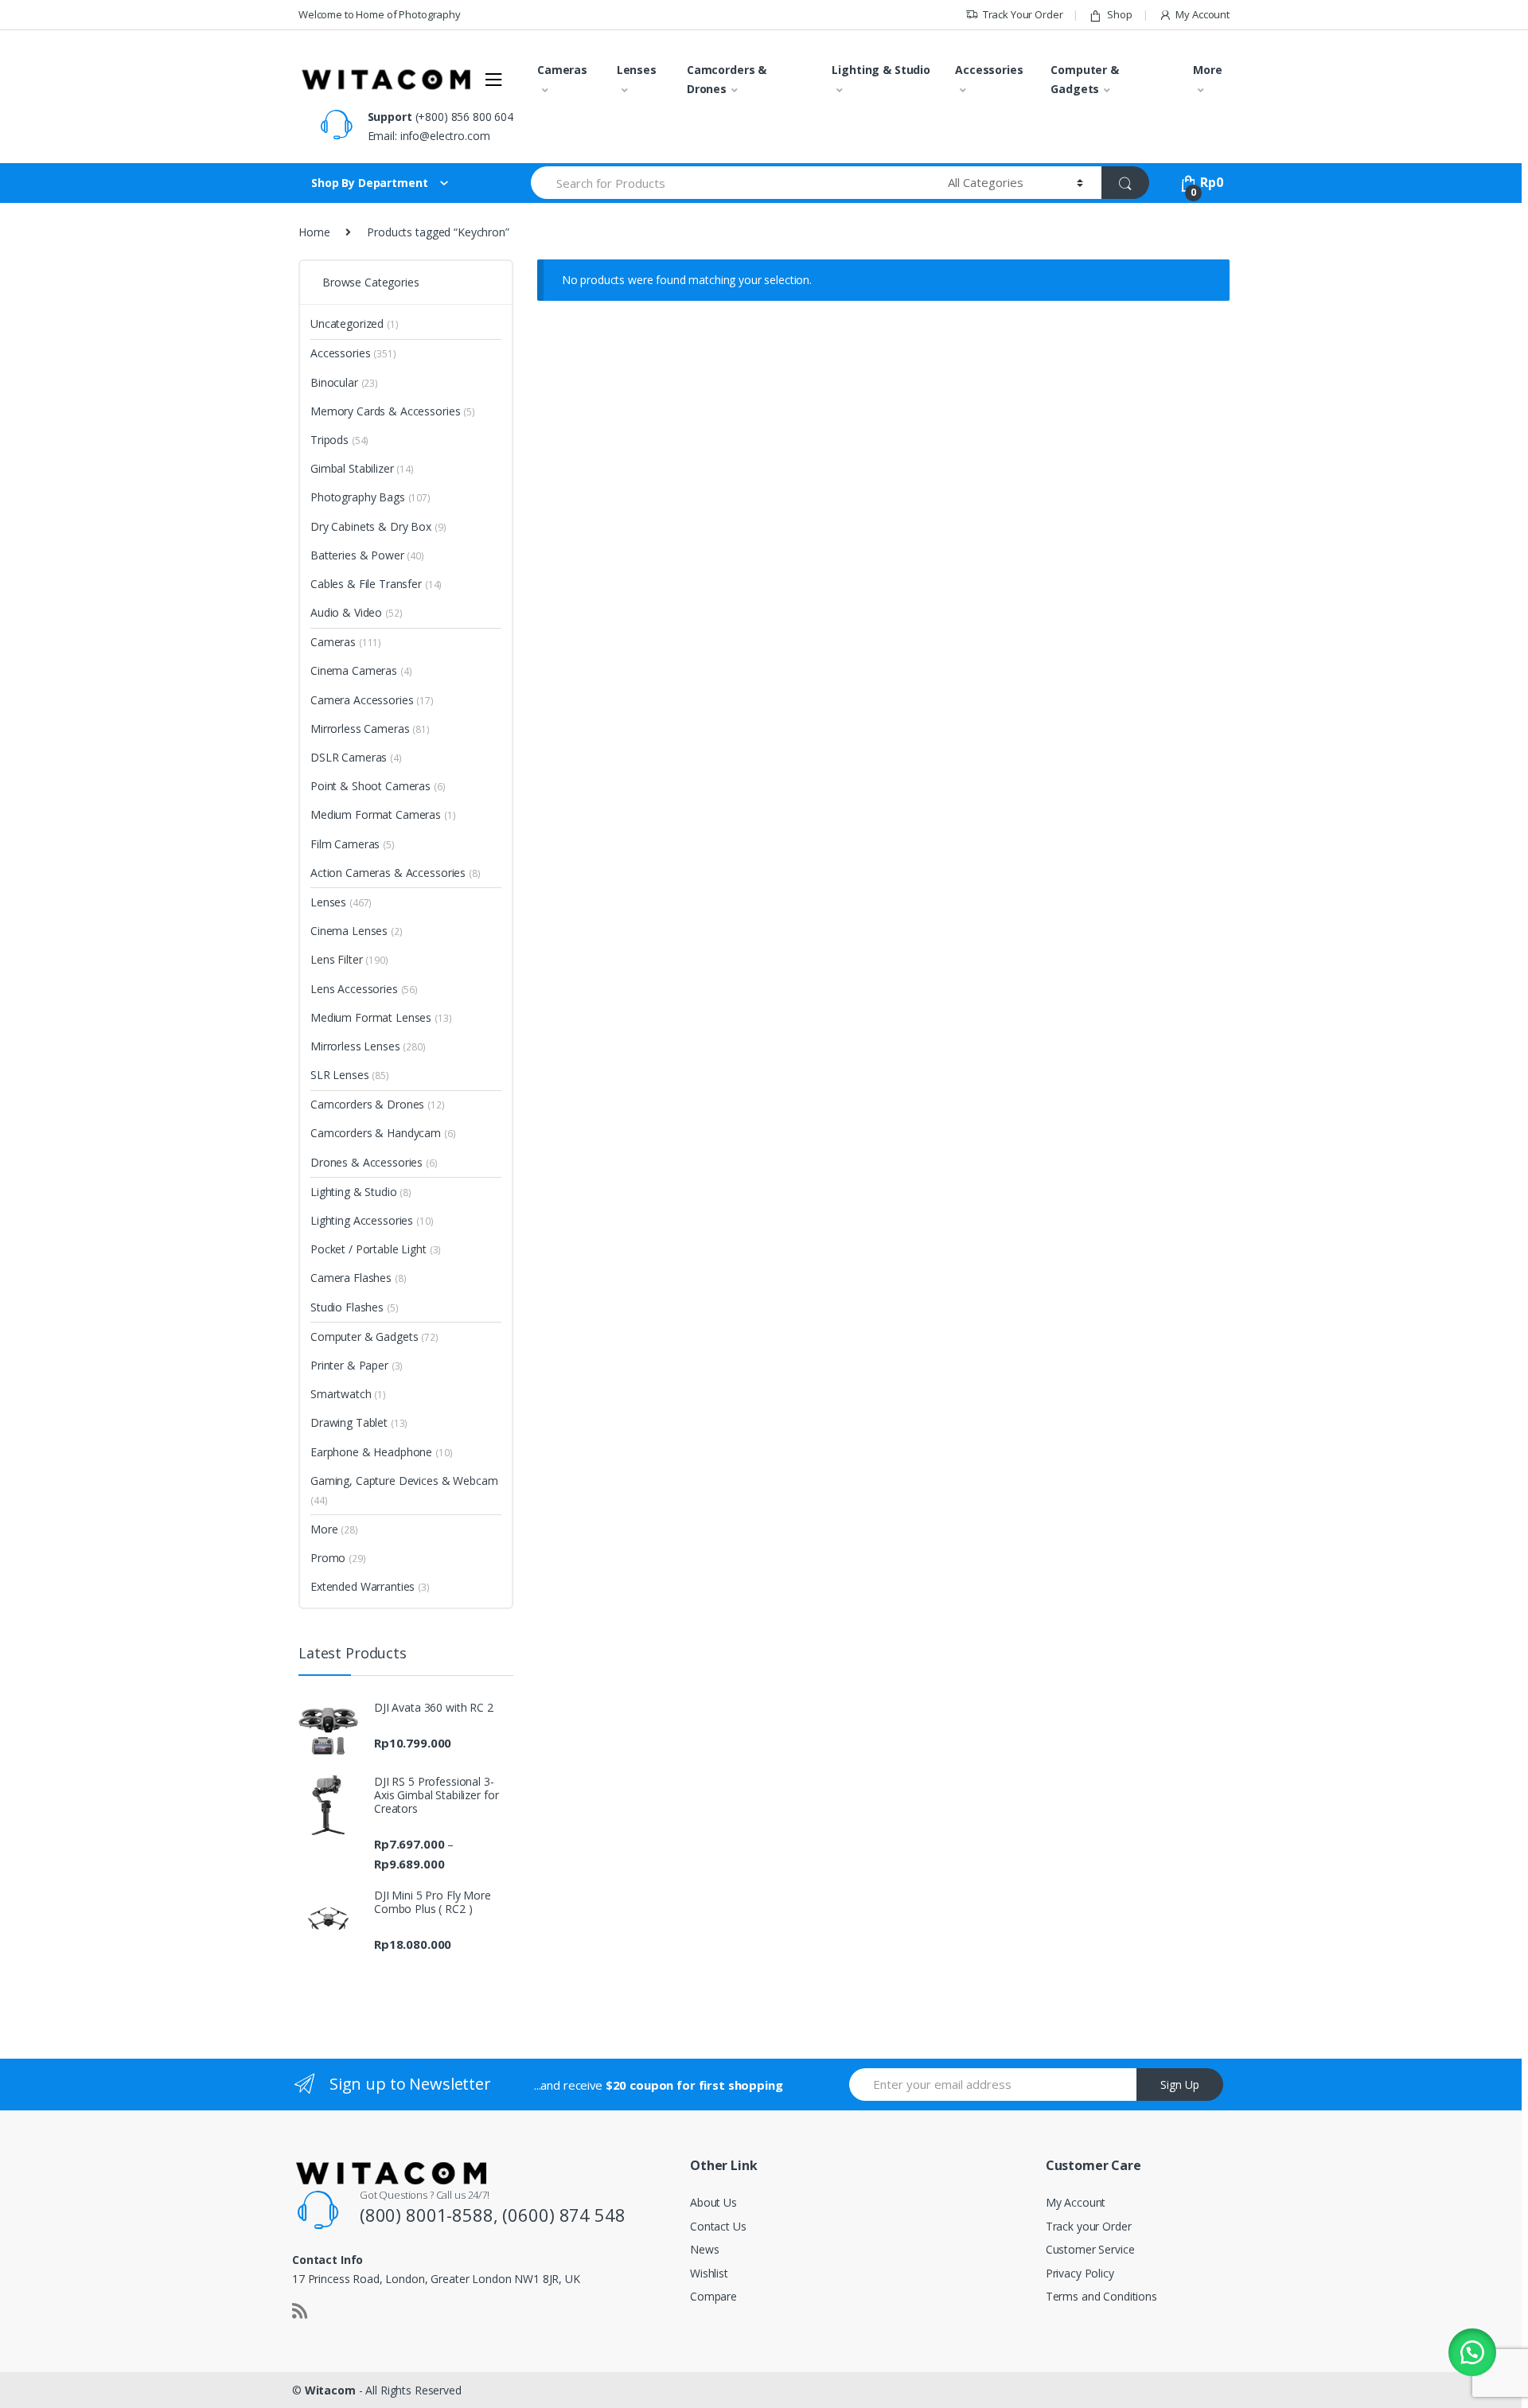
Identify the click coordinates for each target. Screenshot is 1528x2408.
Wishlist (709, 2273)
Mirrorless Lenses (368, 1046)
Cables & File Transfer (376, 584)
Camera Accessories (372, 700)
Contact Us (718, 2226)
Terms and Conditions (1101, 2296)
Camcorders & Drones (727, 79)
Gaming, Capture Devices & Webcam (404, 1490)
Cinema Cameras (361, 670)
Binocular (344, 382)
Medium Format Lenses (381, 1017)
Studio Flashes (355, 1307)
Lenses (637, 70)
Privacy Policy (1080, 2273)
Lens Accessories (364, 989)
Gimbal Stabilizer (362, 468)
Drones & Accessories (374, 1162)
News (704, 2249)
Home (314, 232)
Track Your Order (1023, 14)
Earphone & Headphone (382, 1452)
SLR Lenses (350, 1075)
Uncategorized (355, 323)
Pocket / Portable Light (376, 1249)
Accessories (989, 70)
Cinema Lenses (357, 931)
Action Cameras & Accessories (396, 873)
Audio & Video (357, 612)
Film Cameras (353, 844)
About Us (713, 2202)
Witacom (330, 2390)
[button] (1472, 2352)
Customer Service (1090, 2249)
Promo (338, 1558)
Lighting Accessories (372, 1220)
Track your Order (1089, 2226)
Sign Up (1180, 2085)
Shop (1119, 14)
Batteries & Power (367, 555)
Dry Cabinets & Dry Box (378, 526)
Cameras (562, 70)
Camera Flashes (359, 1278)
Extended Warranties (370, 1586)
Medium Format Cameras (383, 814)
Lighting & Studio (881, 70)
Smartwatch (348, 1394)
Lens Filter (349, 959)
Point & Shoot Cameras (378, 786)
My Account (1203, 14)
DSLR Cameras (356, 757)
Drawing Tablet (359, 1422)
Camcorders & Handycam (383, 1133)
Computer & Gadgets (1085, 79)
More (1207, 70)
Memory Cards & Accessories (393, 411)
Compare (713, 2296)
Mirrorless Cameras (370, 729)
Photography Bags (370, 497)
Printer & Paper (357, 1365)
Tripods (339, 440)
